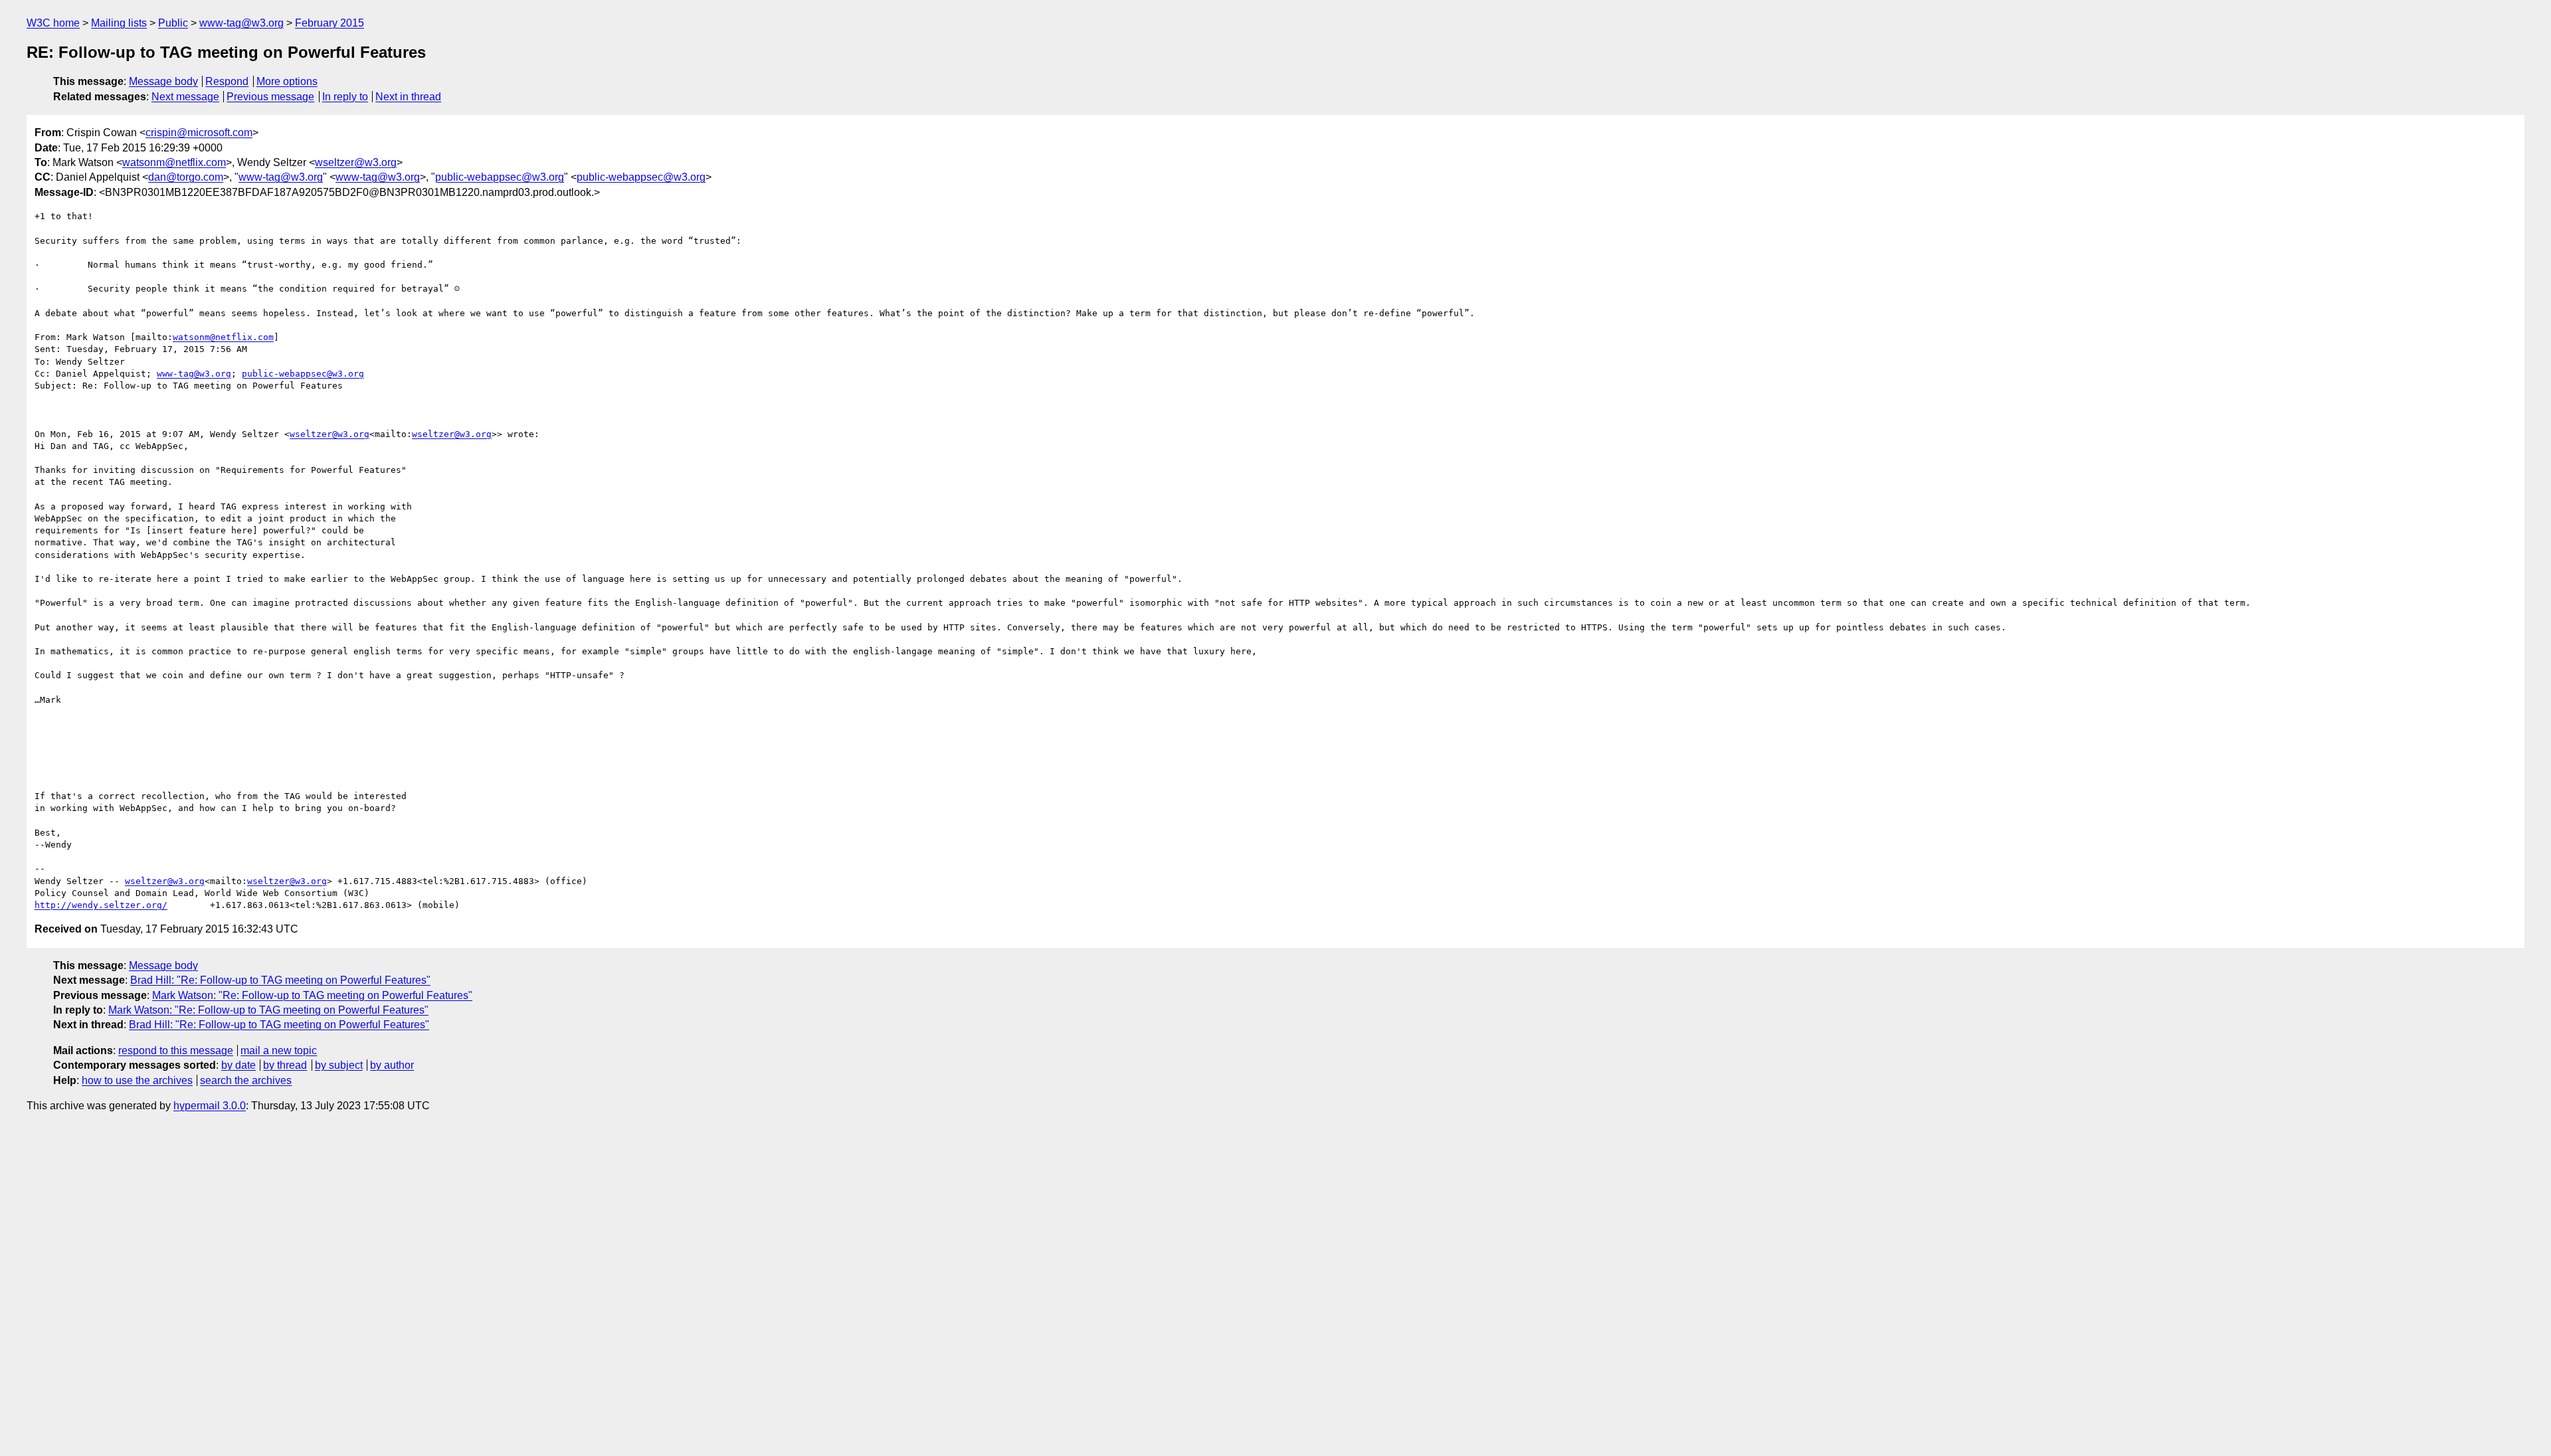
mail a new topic (279, 1050)
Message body (163, 81)
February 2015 (330, 23)
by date (238, 1065)
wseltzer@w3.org (356, 162)
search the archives (246, 1080)
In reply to (345, 97)
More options (287, 81)
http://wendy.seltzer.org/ (101, 905)
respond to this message (176, 1050)
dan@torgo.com (186, 177)
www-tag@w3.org (241, 23)
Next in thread (408, 97)
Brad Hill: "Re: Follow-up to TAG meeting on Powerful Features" (280, 980)
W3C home (53, 23)
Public (173, 23)
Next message (185, 97)
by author (392, 1065)
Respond (227, 81)
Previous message (270, 97)
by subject (339, 1065)
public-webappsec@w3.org (500, 177)
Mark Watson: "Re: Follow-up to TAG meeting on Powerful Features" (312, 995)
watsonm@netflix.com (174, 162)
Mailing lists (119, 23)
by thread (285, 1065)
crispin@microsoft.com (199, 133)
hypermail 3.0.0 (210, 1106)
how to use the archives (137, 1080)
